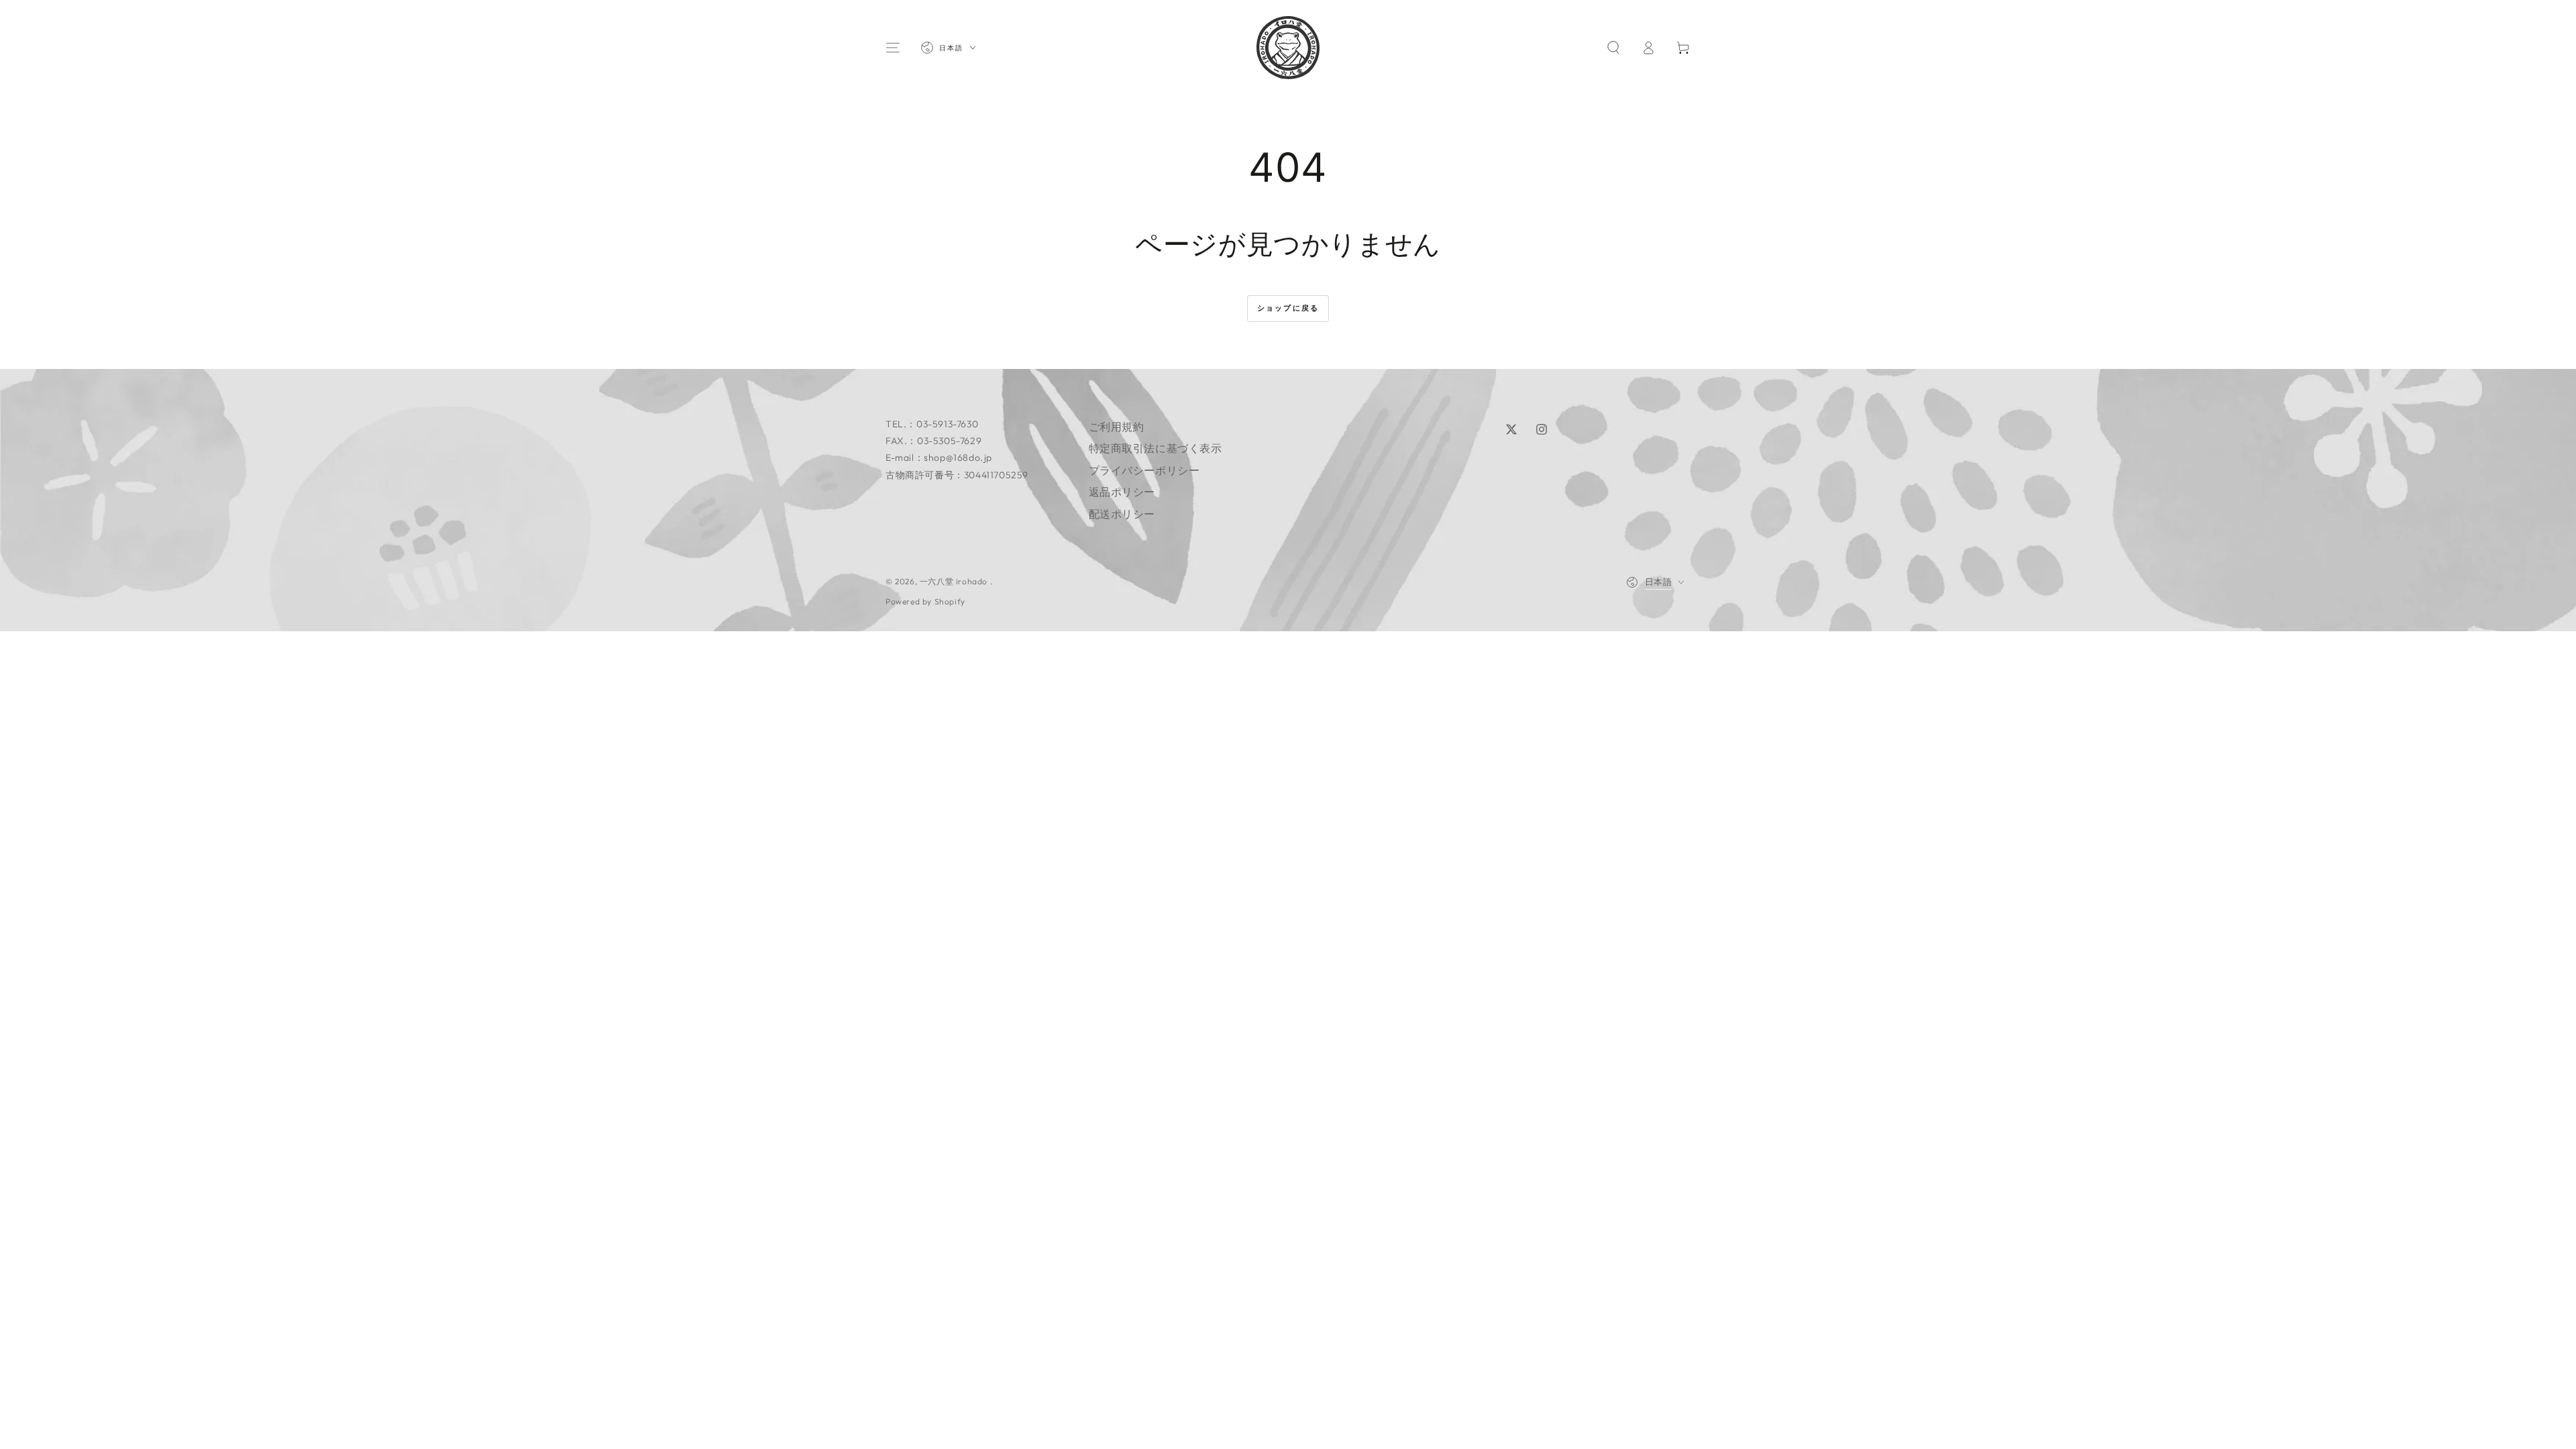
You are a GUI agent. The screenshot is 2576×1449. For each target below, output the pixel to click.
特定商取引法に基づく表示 (1156, 448)
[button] (1613, 48)
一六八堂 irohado (955, 581)
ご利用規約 (1117, 427)
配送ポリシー (1122, 514)
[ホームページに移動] (1288, 48)
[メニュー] (893, 48)
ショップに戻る (1288, 308)
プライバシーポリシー (1144, 470)
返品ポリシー (1122, 492)
